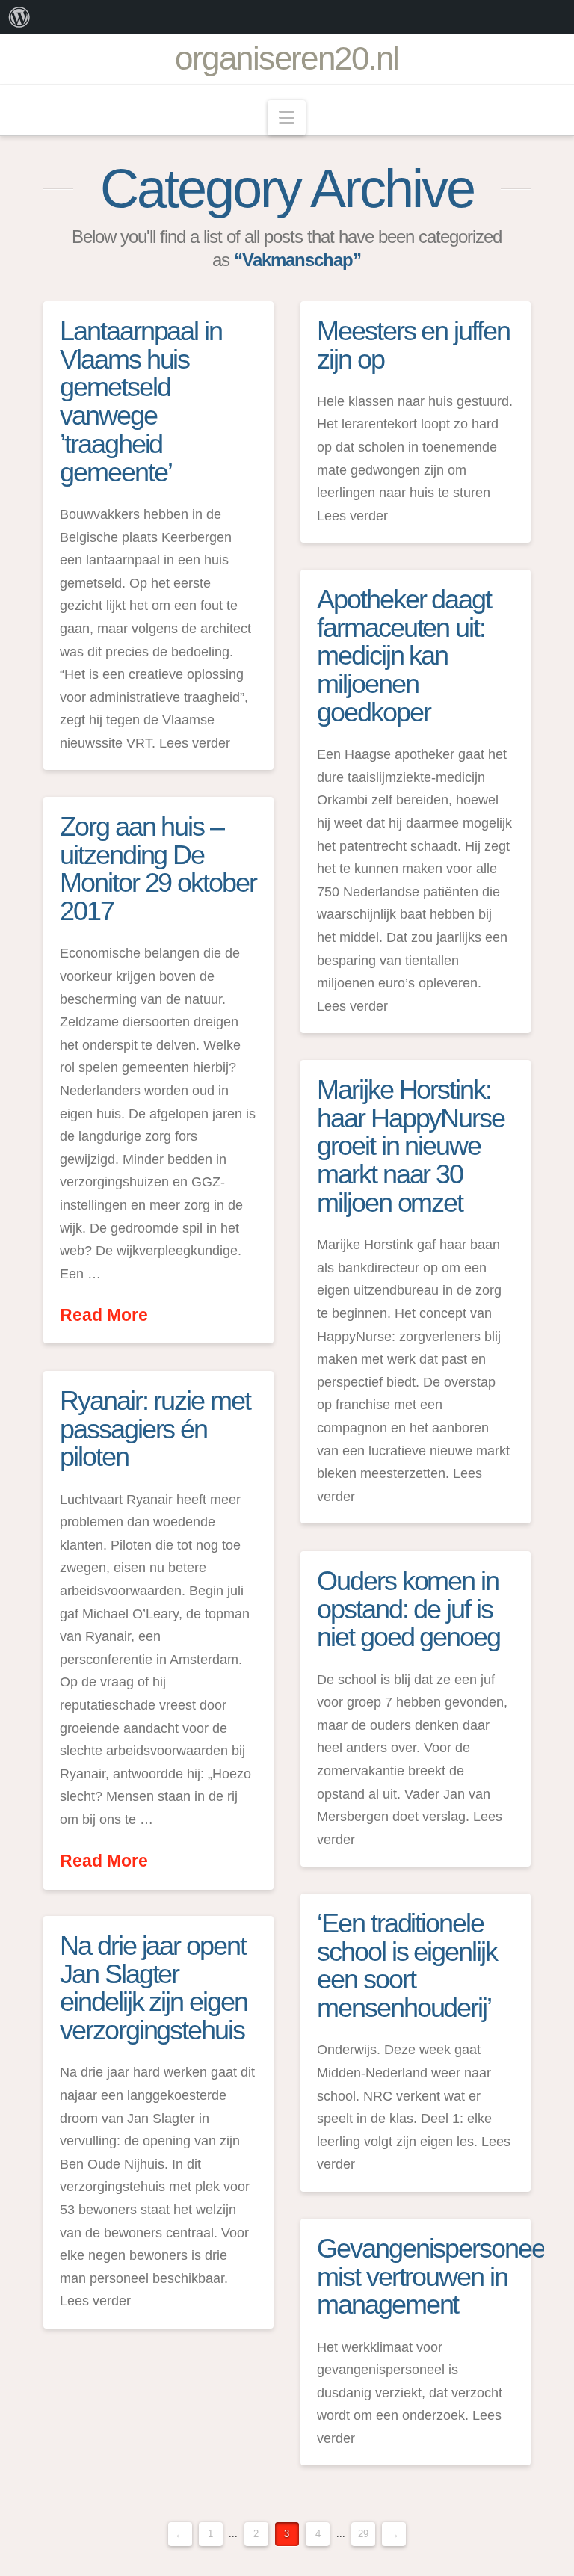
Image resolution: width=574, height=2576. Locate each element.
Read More (104, 1315)
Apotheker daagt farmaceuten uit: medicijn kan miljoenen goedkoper (404, 656)
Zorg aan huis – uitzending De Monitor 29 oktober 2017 (158, 869)
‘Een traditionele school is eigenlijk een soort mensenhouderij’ (407, 1965)
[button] (287, 118)
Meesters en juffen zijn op (413, 345)
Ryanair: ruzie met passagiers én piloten (155, 1429)
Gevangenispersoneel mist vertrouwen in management (433, 2277)
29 (363, 2534)
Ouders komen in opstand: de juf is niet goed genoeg (408, 1609)
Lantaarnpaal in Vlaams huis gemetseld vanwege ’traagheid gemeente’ (141, 401)
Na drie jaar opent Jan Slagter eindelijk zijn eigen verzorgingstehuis (154, 1988)
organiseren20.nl (287, 58)
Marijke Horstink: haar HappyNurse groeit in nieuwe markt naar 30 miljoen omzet (411, 1146)
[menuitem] (19, 17)
